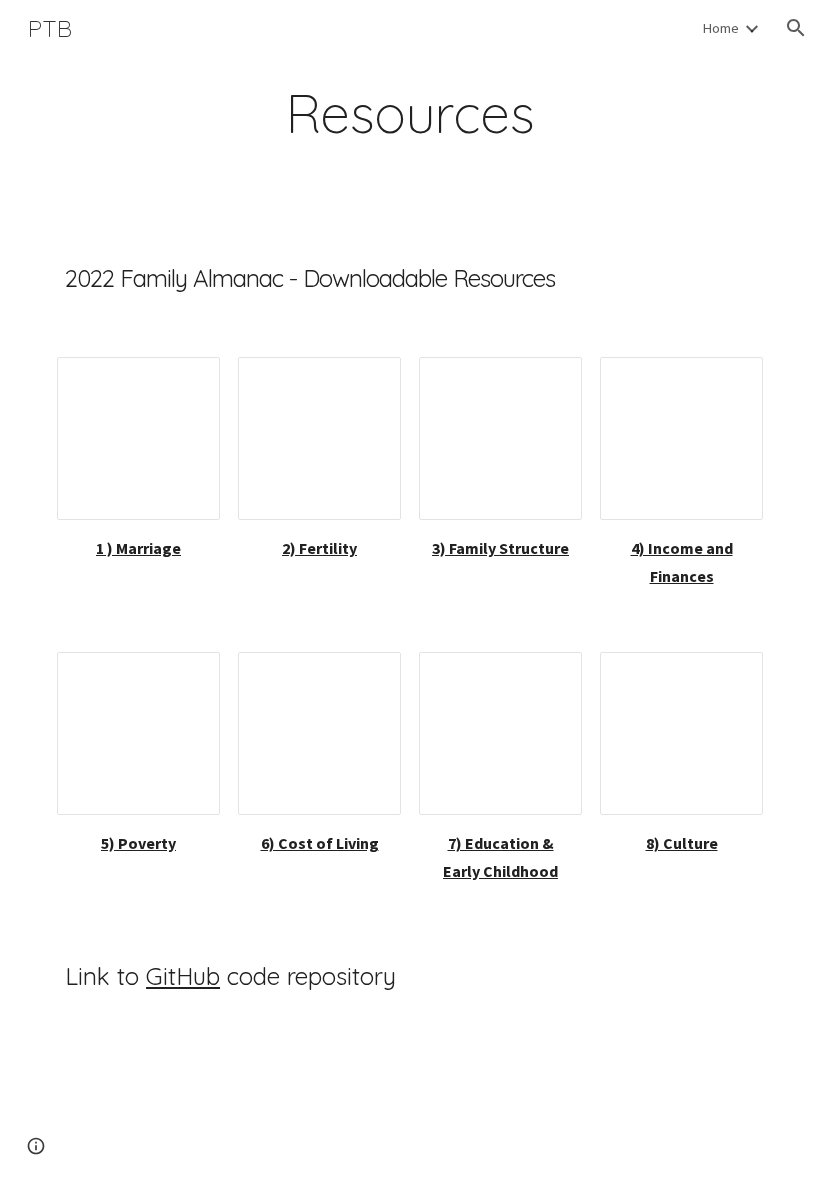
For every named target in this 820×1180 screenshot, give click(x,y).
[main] (410, 113)
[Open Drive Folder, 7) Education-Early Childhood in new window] (544, 678)
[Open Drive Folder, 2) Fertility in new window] (363, 383)
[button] (796, 28)
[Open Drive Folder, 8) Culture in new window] (725, 678)
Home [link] (720, 28)
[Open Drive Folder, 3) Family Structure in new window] (544, 383)
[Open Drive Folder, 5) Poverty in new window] (182, 678)
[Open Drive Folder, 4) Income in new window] (725, 383)
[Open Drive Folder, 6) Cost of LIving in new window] (363, 678)
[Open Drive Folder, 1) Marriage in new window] (182, 383)
